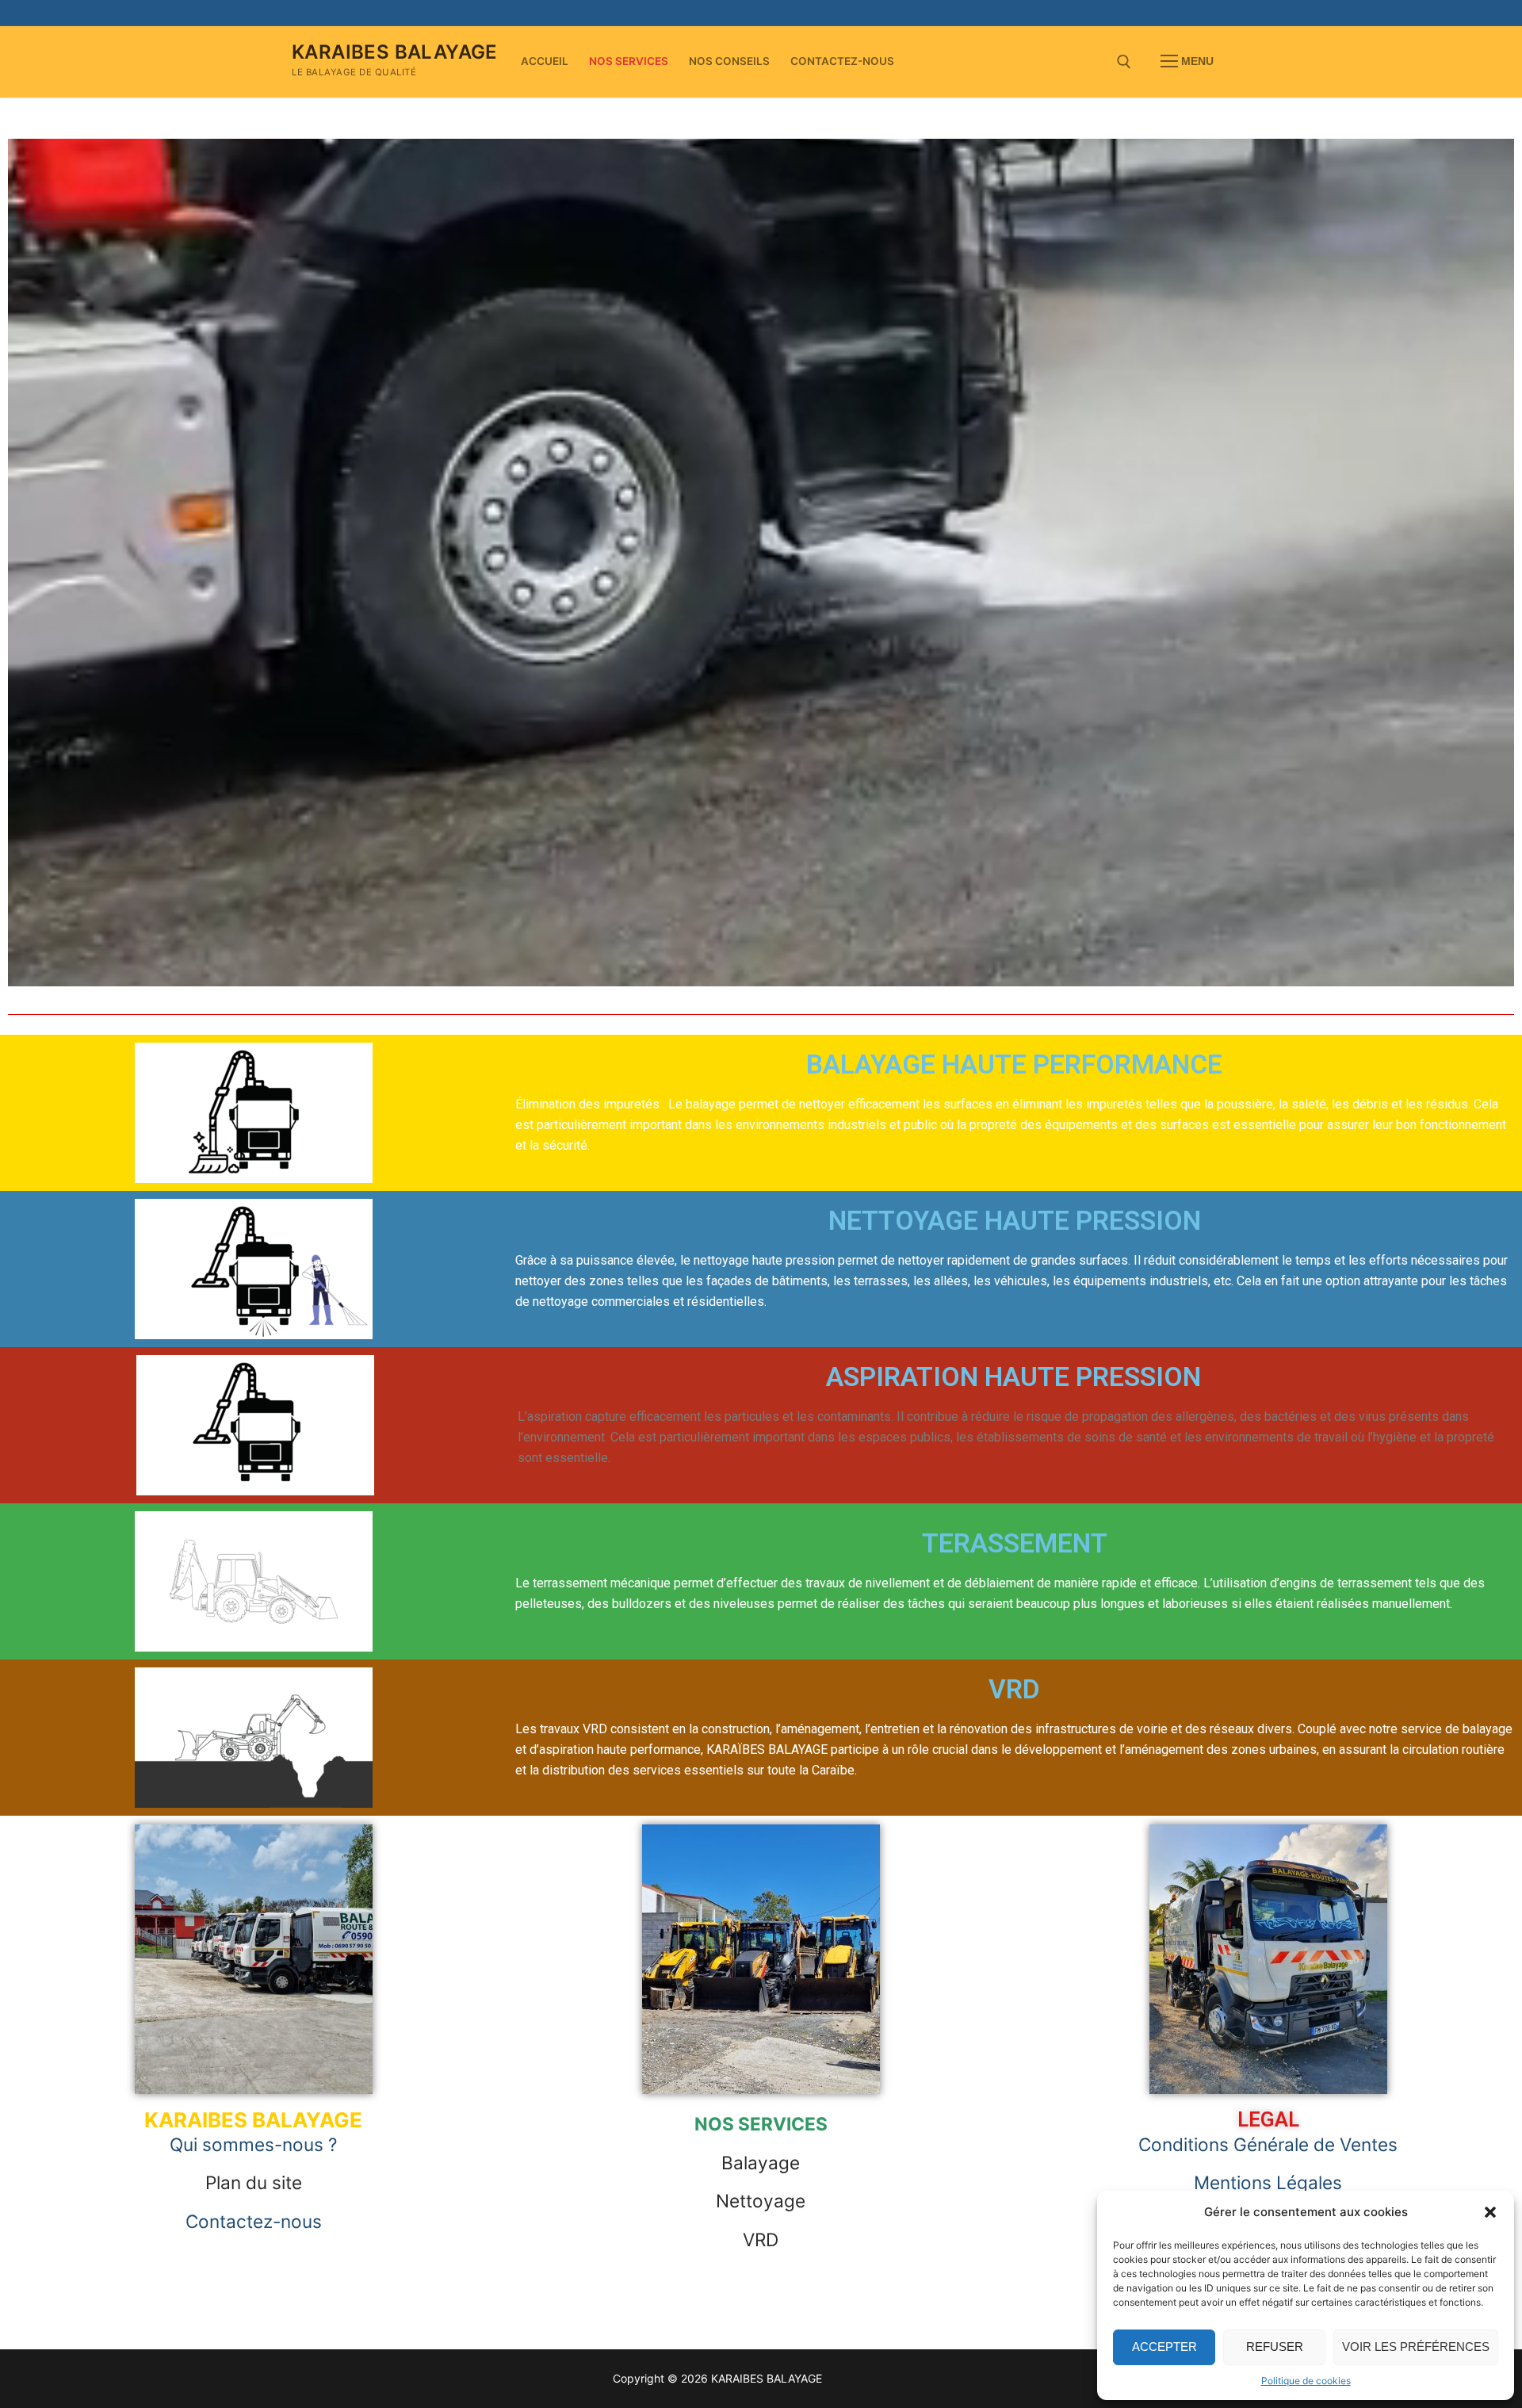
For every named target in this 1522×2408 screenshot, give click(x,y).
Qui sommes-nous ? (253, 2144)
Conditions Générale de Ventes (1268, 2144)
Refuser (1275, 2347)
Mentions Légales (1268, 2182)
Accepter (1164, 2347)
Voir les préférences (1416, 2347)
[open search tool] (1124, 62)
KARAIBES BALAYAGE (395, 52)
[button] (1490, 2212)
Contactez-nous (254, 2221)
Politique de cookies (1306, 2381)
